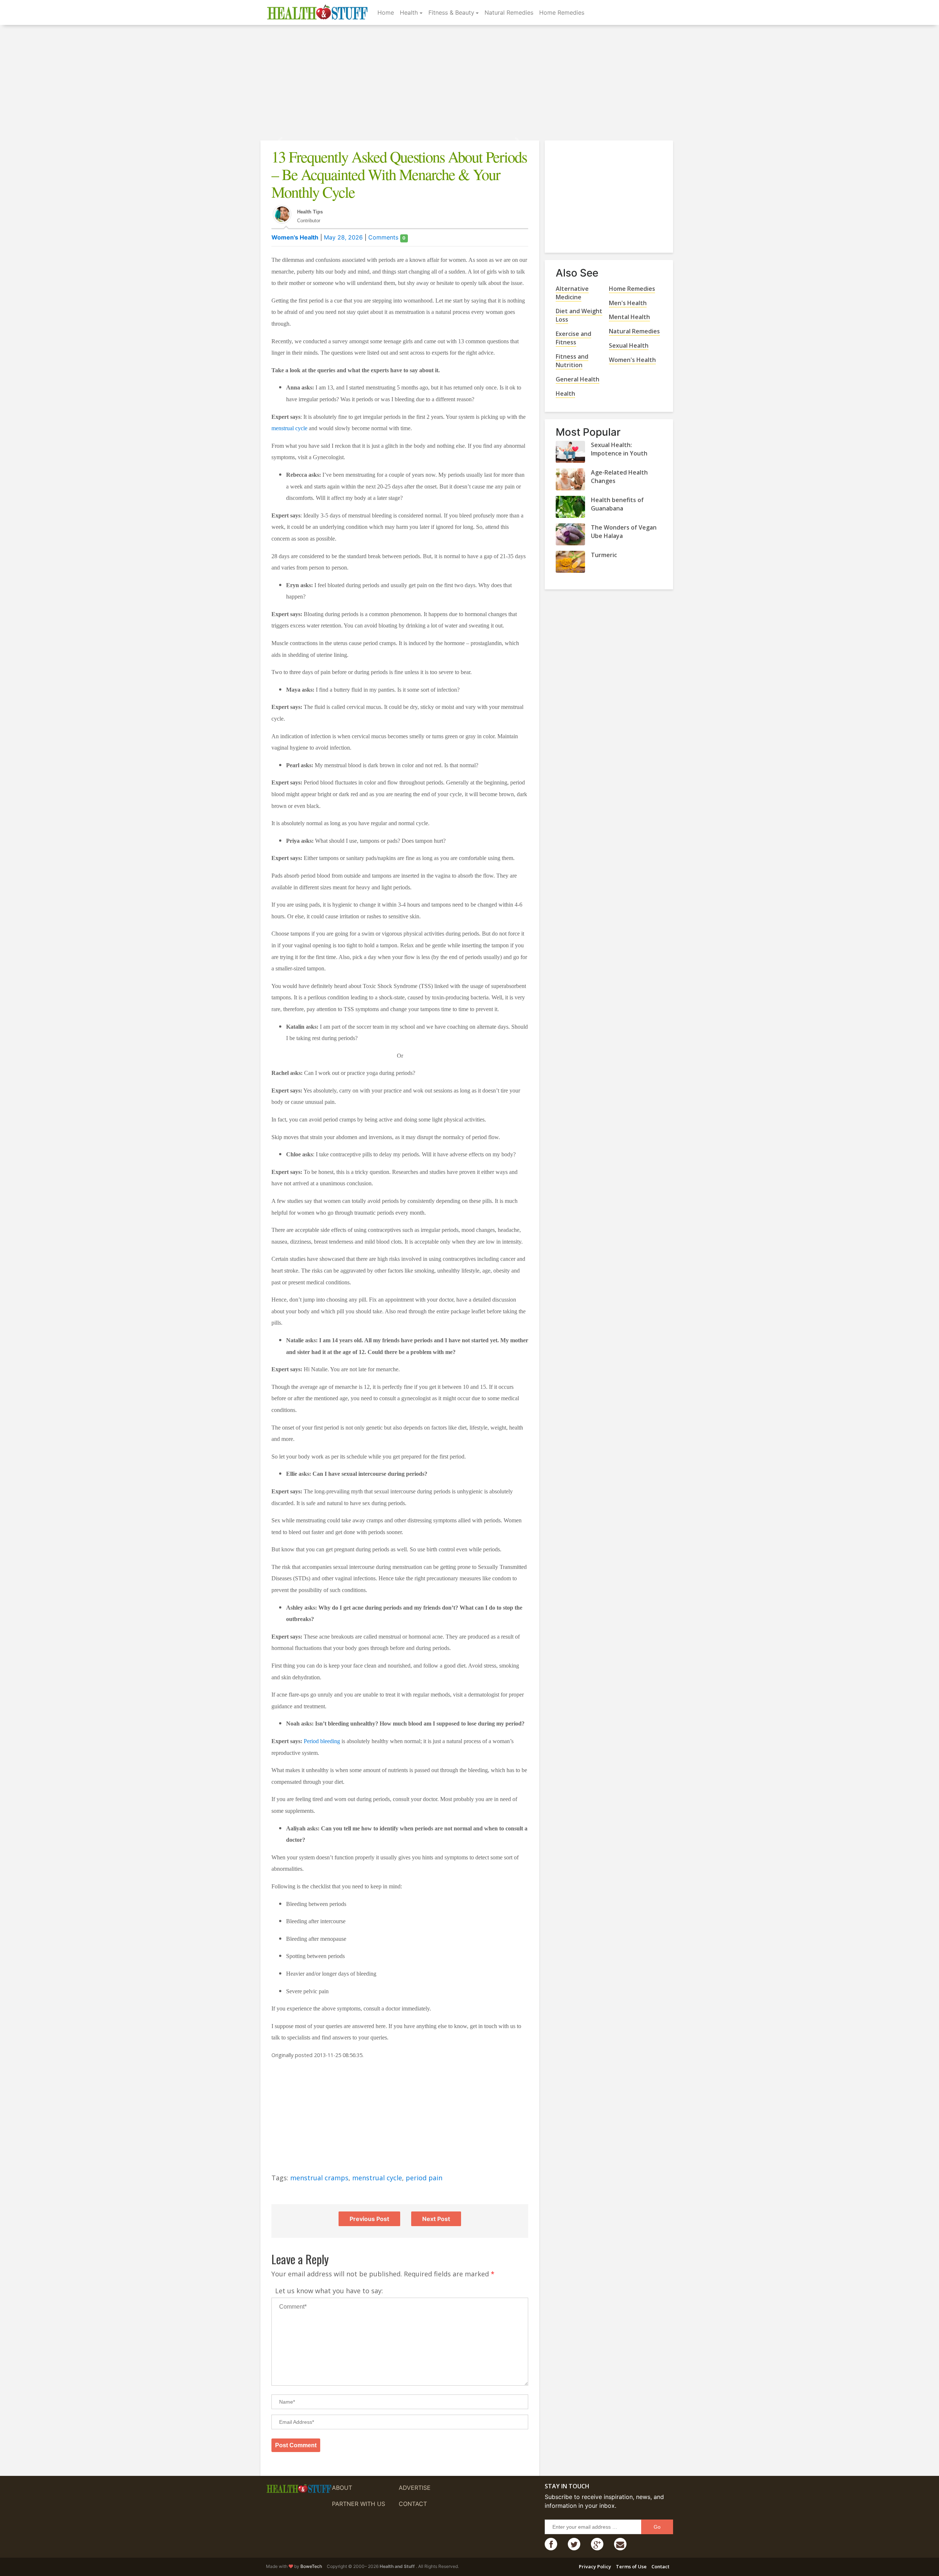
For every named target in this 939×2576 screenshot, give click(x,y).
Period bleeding (321, 1741)
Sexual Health (629, 345)
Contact (413, 2504)
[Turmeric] (570, 562)
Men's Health (628, 303)
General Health (578, 379)
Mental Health (629, 317)
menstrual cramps (319, 2178)
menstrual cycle (289, 428)
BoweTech (311, 2566)
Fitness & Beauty (451, 12)
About (342, 2488)
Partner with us (359, 2504)
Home (386, 12)
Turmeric (604, 555)
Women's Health (295, 237)
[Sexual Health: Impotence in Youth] (570, 452)
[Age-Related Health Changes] (570, 479)
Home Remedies (562, 12)
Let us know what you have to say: (329, 2291)
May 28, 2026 (343, 237)
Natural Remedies (509, 12)
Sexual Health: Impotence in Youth (619, 449)
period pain (424, 2178)
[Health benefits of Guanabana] (570, 507)
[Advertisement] (469, 84)
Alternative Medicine (572, 293)
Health (409, 12)
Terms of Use (631, 2566)
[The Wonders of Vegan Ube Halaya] (570, 534)
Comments (387, 237)
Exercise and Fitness (573, 338)
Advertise (415, 2488)
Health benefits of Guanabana (617, 504)
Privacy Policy (595, 2566)
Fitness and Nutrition (572, 361)
